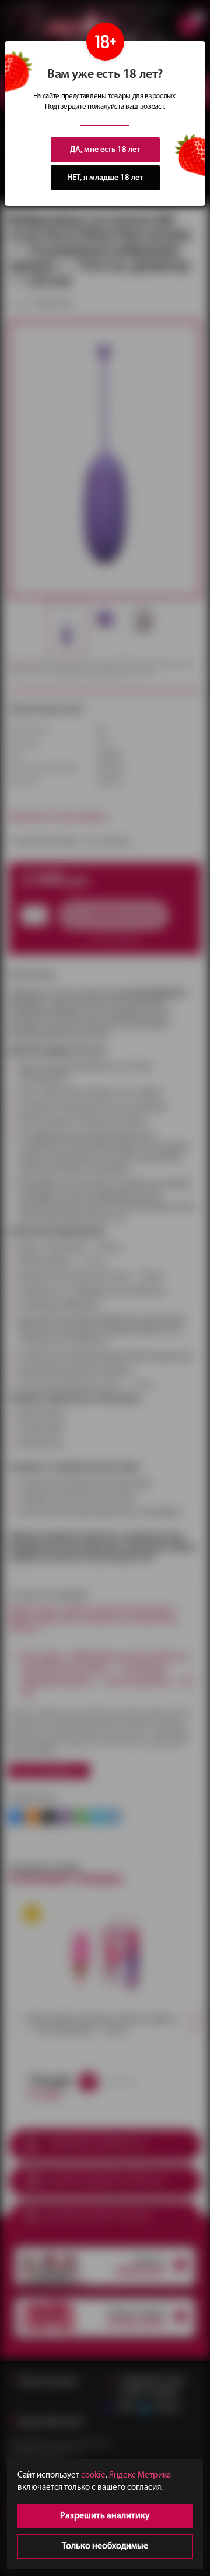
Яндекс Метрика (140, 2476)
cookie (93, 2476)
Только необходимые (105, 2546)
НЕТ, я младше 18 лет (105, 178)
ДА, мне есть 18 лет (105, 150)
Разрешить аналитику (105, 2516)
